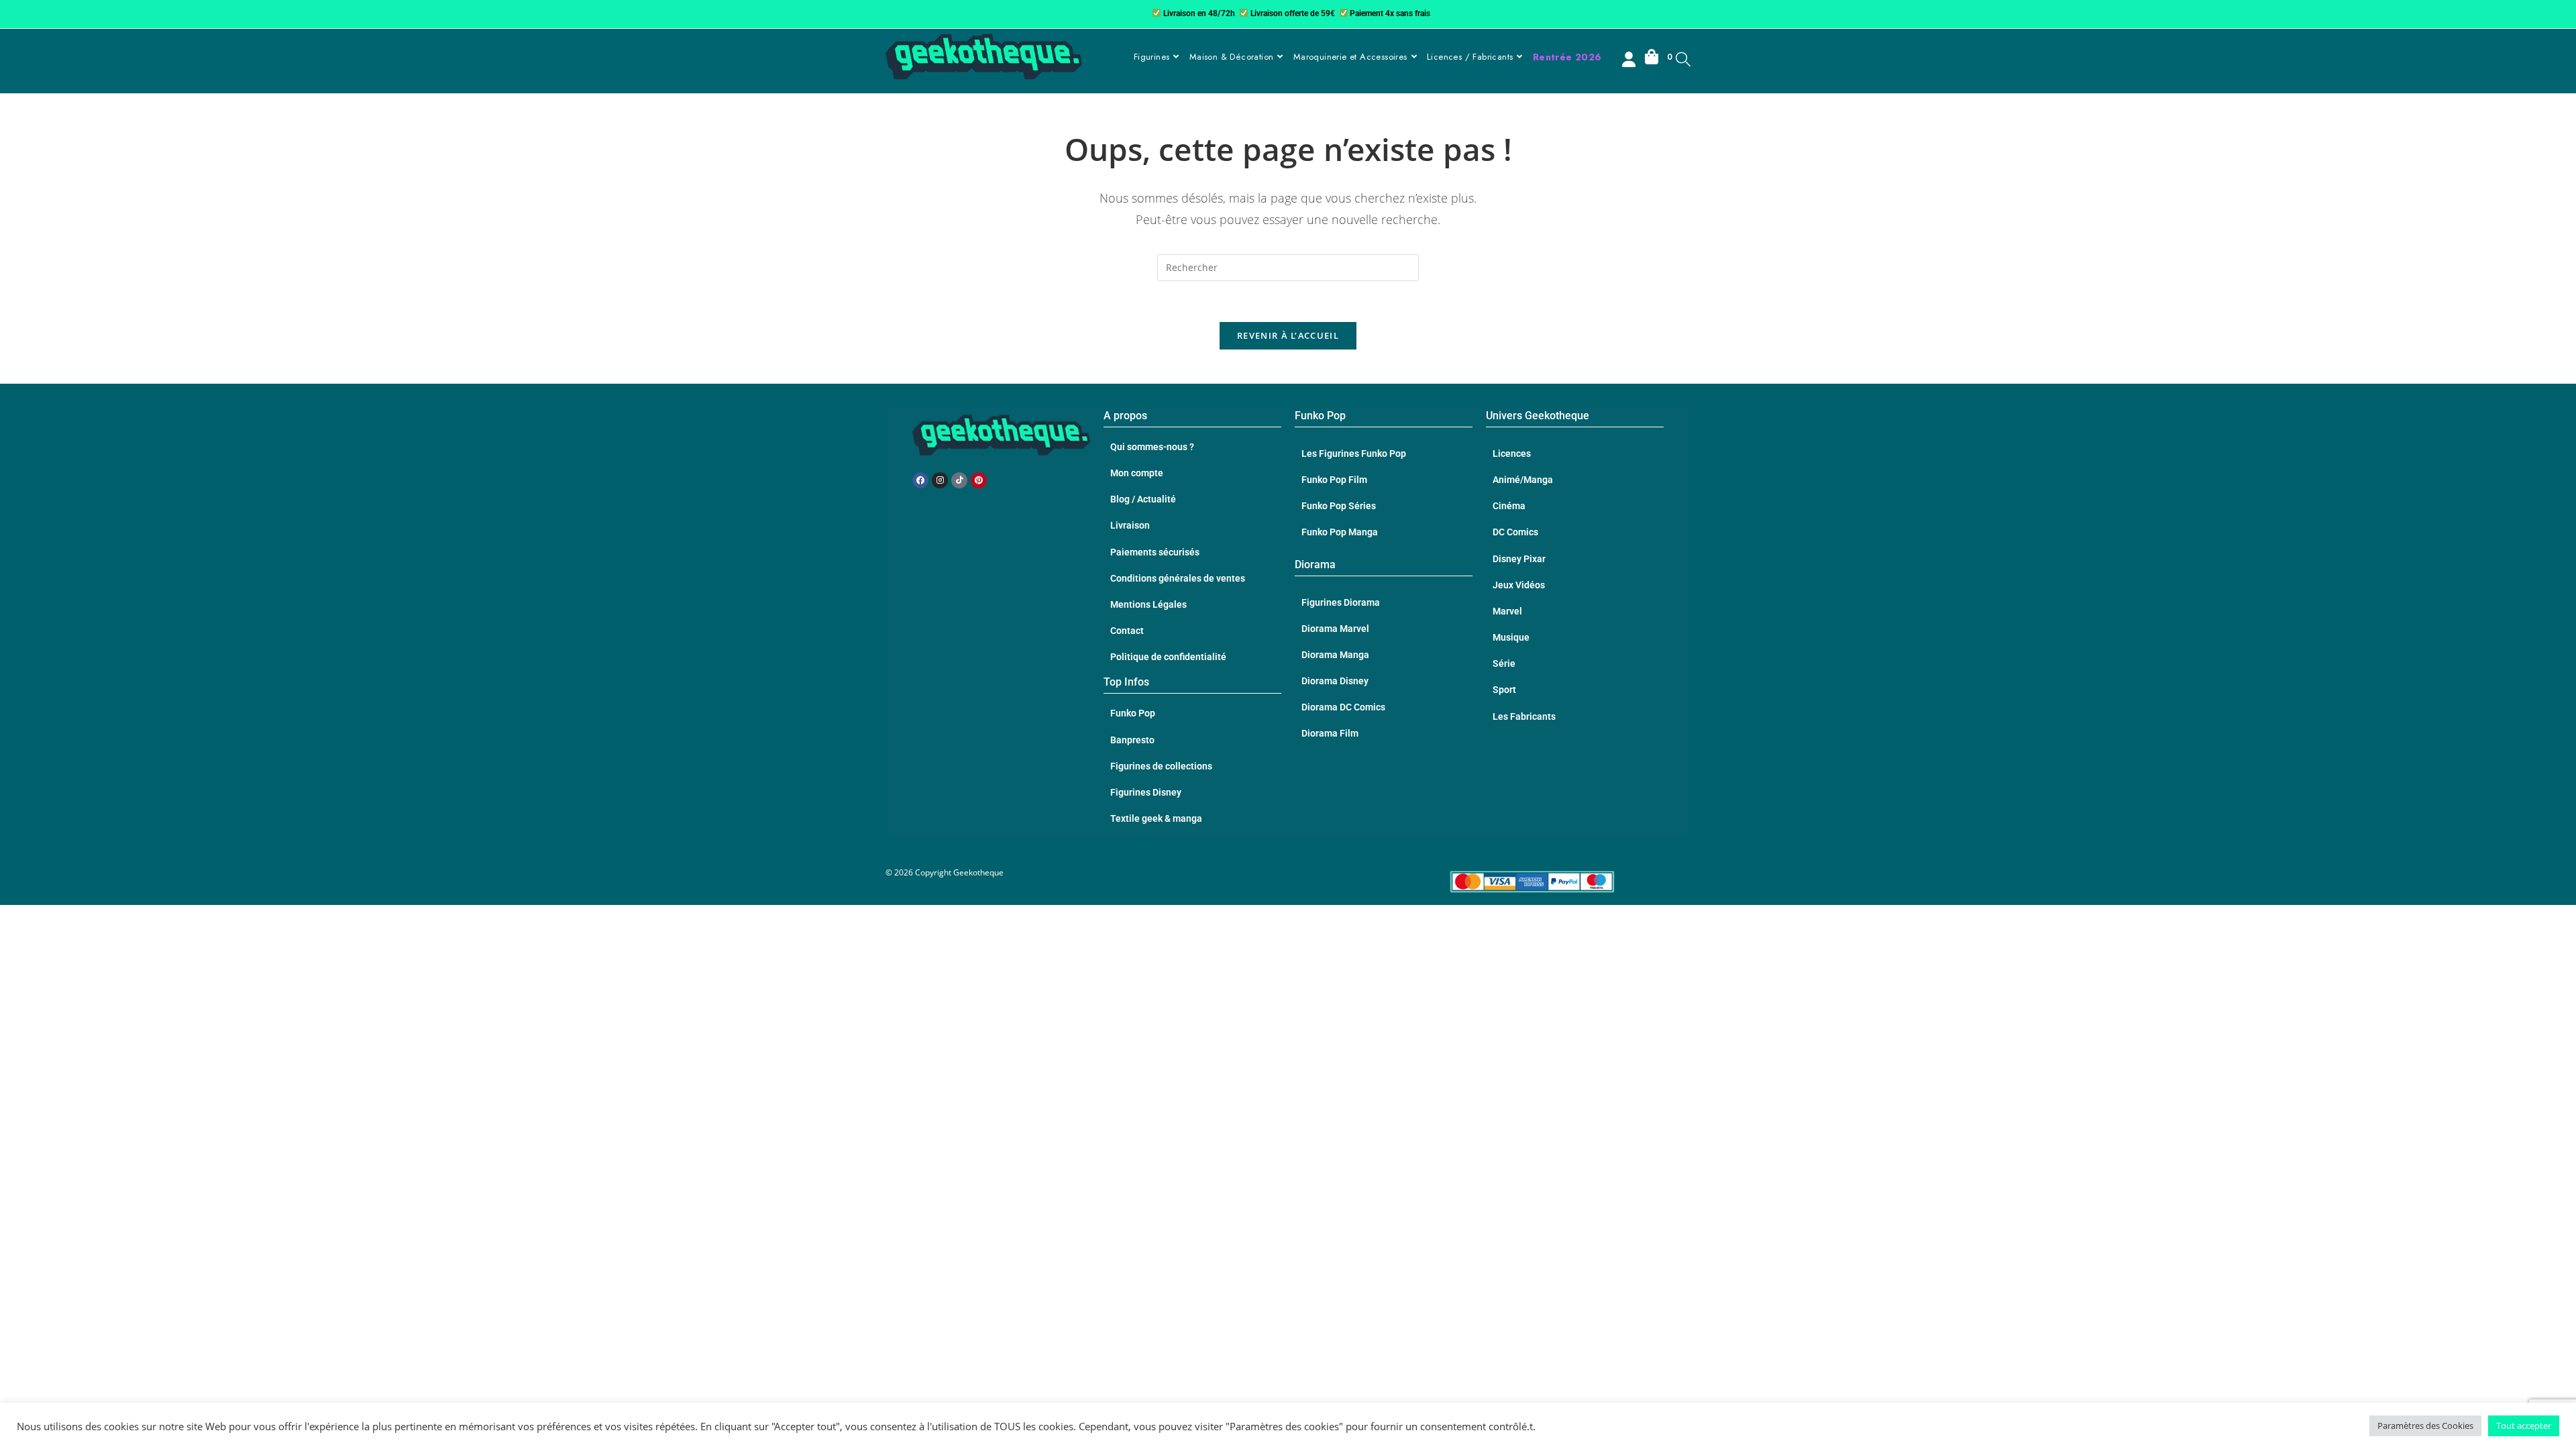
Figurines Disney (1146, 792)
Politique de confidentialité (1168, 657)
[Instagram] (940, 480)
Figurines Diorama (1341, 602)
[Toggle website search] (1683, 59)
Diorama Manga (1335, 655)
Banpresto (1132, 740)
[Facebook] (920, 480)
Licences (1512, 453)
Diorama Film (1330, 733)
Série (1504, 663)
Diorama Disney (1335, 681)
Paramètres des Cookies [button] (2425, 1426)
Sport (1504, 690)
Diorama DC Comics (1343, 707)
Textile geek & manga (1156, 818)
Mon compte (1137, 473)
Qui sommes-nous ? (1152, 447)
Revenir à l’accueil (1288, 335)
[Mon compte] (1630, 61)
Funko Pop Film (1334, 480)
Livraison (1130, 525)
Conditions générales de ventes (1178, 578)
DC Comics (1515, 532)
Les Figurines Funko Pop (1354, 453)
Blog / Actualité (1143, 499)
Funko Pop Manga (1340, 532)
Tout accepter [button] (2524, 1426)
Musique (1511, 637)
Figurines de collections (1161, 766)
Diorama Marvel (1335, 629)
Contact (1127, 631)
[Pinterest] (979, 480)
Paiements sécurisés (1155, 552)
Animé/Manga (1523, 480)
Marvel (1507, 611)
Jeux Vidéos (1519, 585)
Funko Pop (1133, 713)
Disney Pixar (1519, 559)
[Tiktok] (959, 480)
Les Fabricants (1524, 716)
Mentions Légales (1148, 604)
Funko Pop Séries (1339, 506)
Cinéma (1509, 506)
